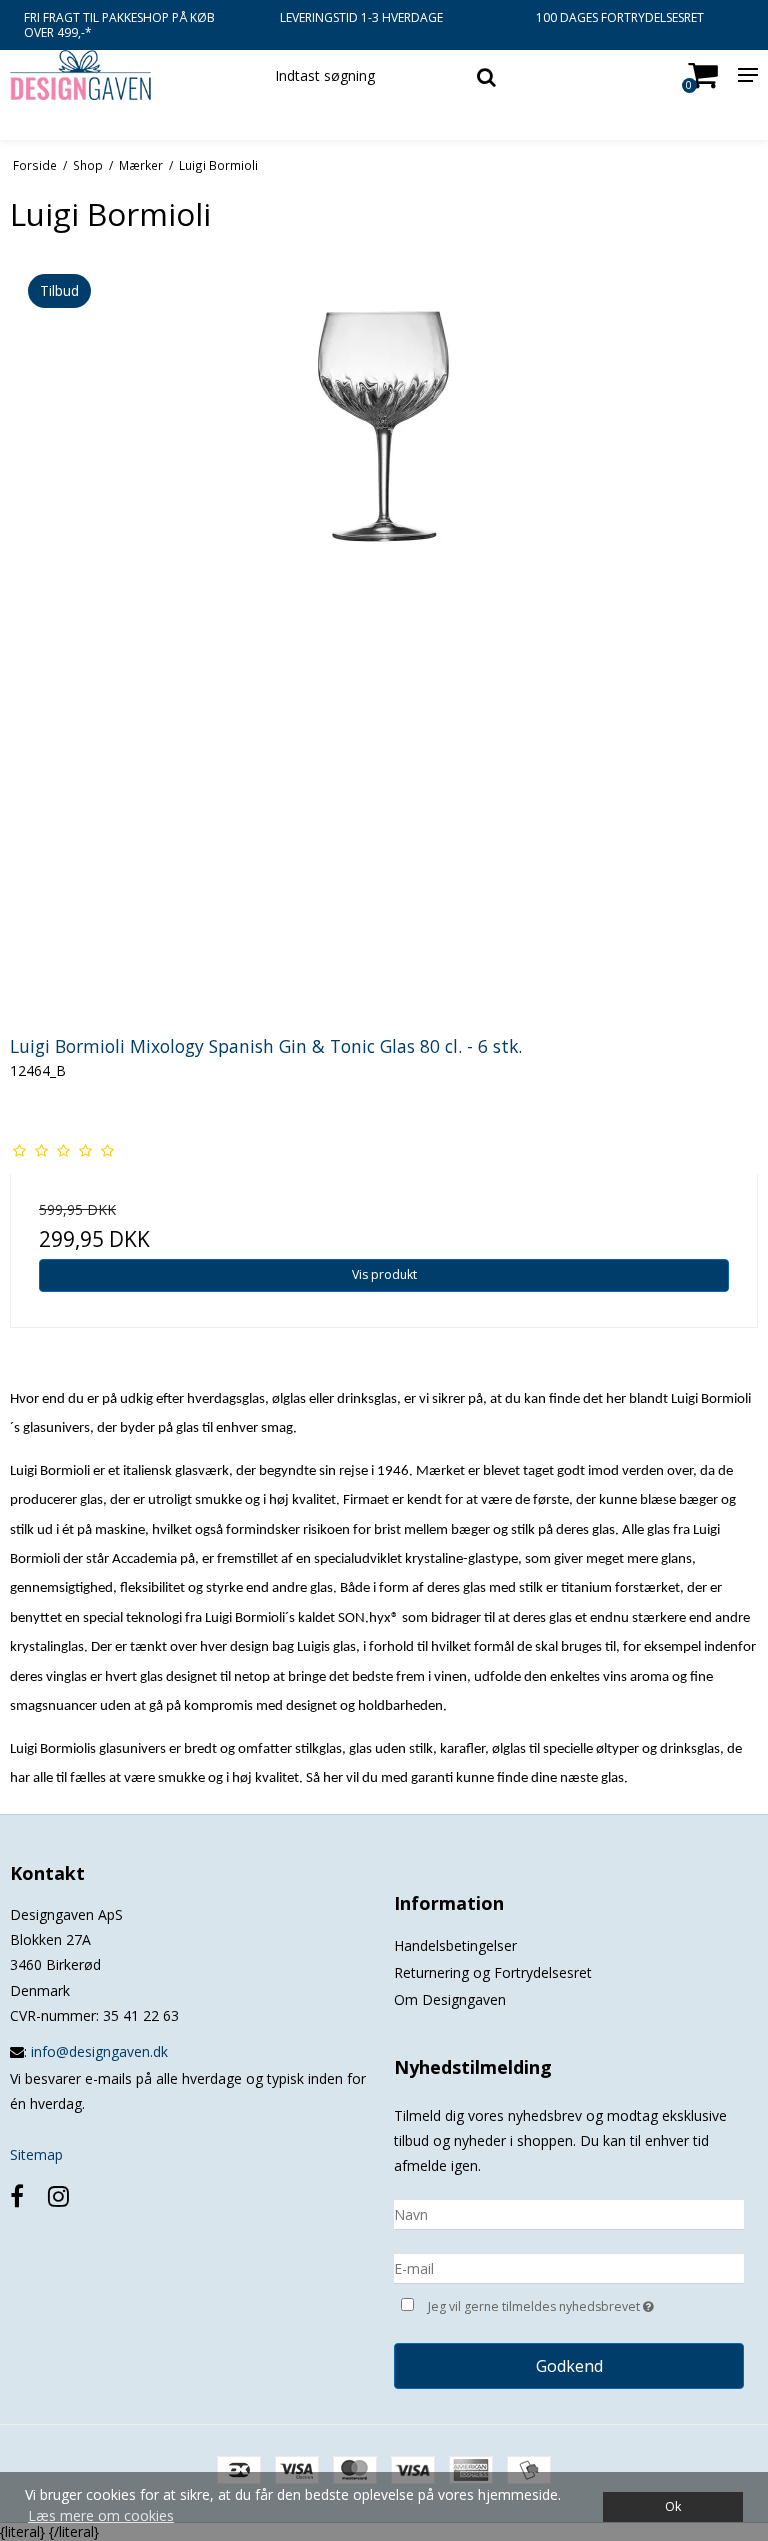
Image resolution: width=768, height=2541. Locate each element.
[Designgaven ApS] (128, 75)
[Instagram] (58, 2195)
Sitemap (36, 2154)
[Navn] (569, 2212)
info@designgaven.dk (99, 2051)
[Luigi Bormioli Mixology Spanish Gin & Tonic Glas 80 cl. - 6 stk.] (384, 634)
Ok (673, 2506)
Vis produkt (384, 1274)
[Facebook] (17, 2195)
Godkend (569, 2366)
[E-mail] (569, 2266)
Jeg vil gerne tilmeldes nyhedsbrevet (586, 2303)
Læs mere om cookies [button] (101, 2515)
